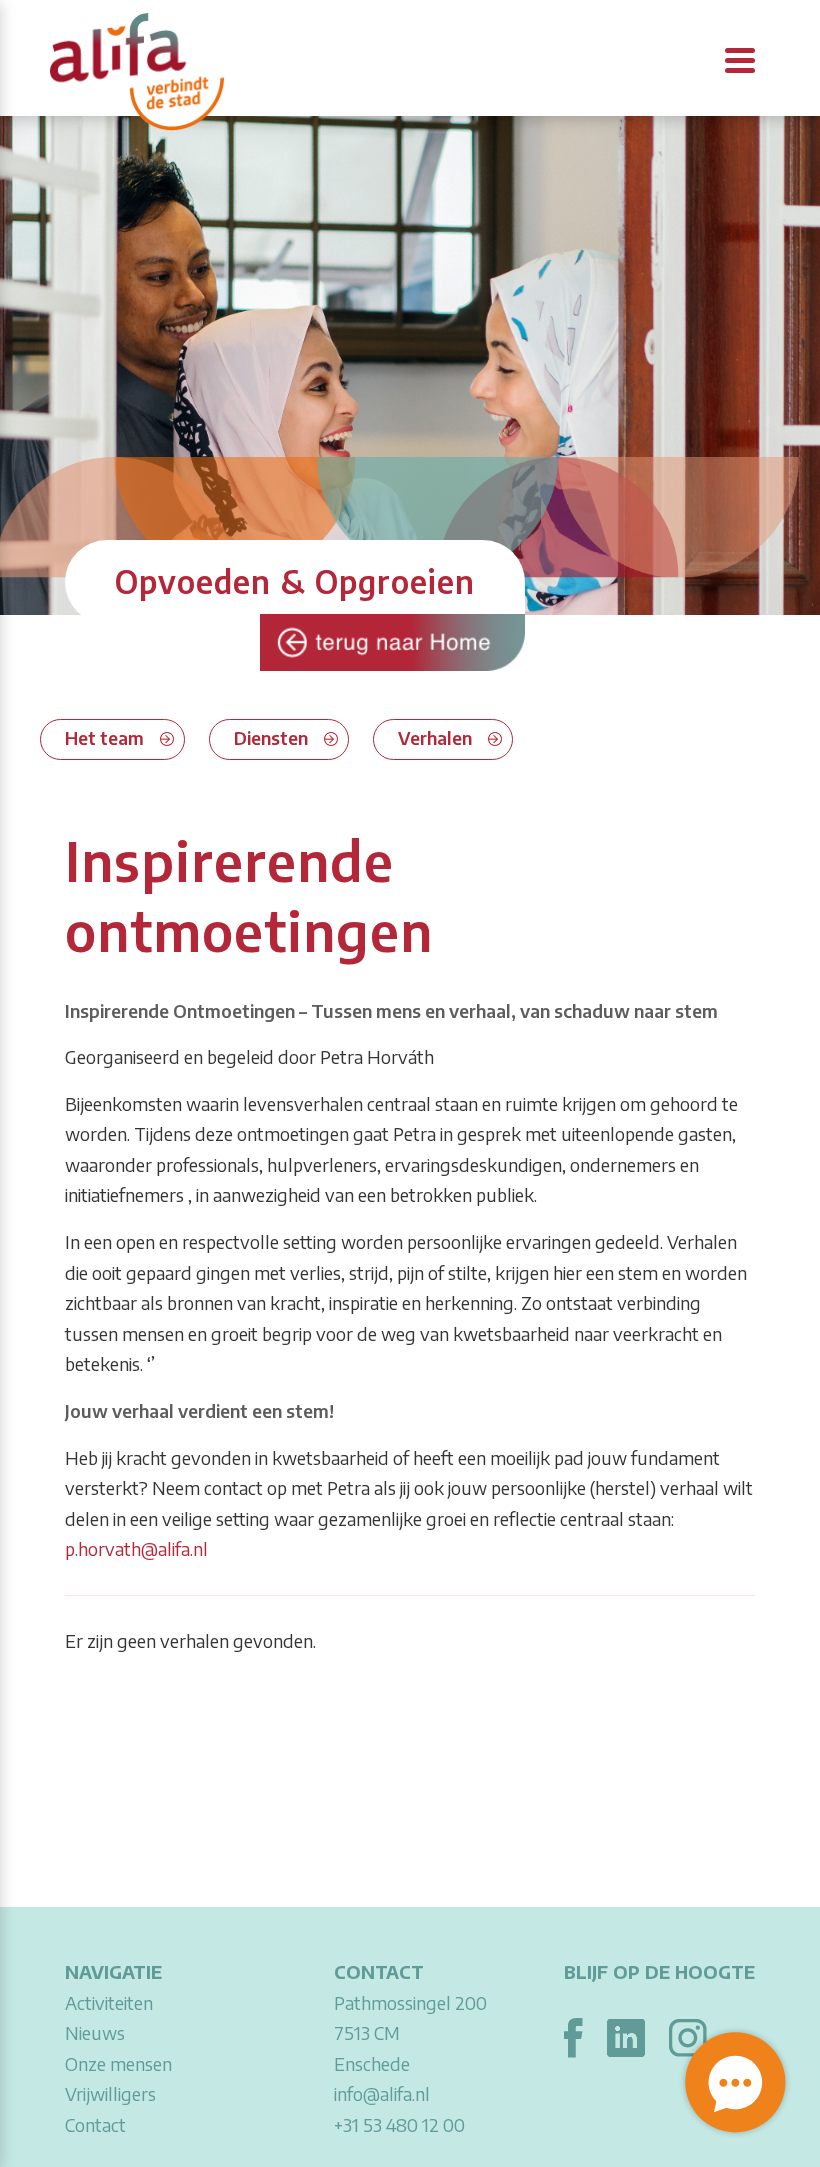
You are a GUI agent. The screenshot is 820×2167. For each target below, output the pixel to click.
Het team (104, 737)
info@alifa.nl (382, 2093)
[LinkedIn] (626, 2034)
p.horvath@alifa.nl (136, 1548)
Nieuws (95, 2032)
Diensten (271, 737)
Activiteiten (109, 2002)
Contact (95, 2124)
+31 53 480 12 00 (399, 2124)
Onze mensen (118, 2063)
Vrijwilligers (110, 2093)
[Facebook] (573, 2034)
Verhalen (435, 737)
